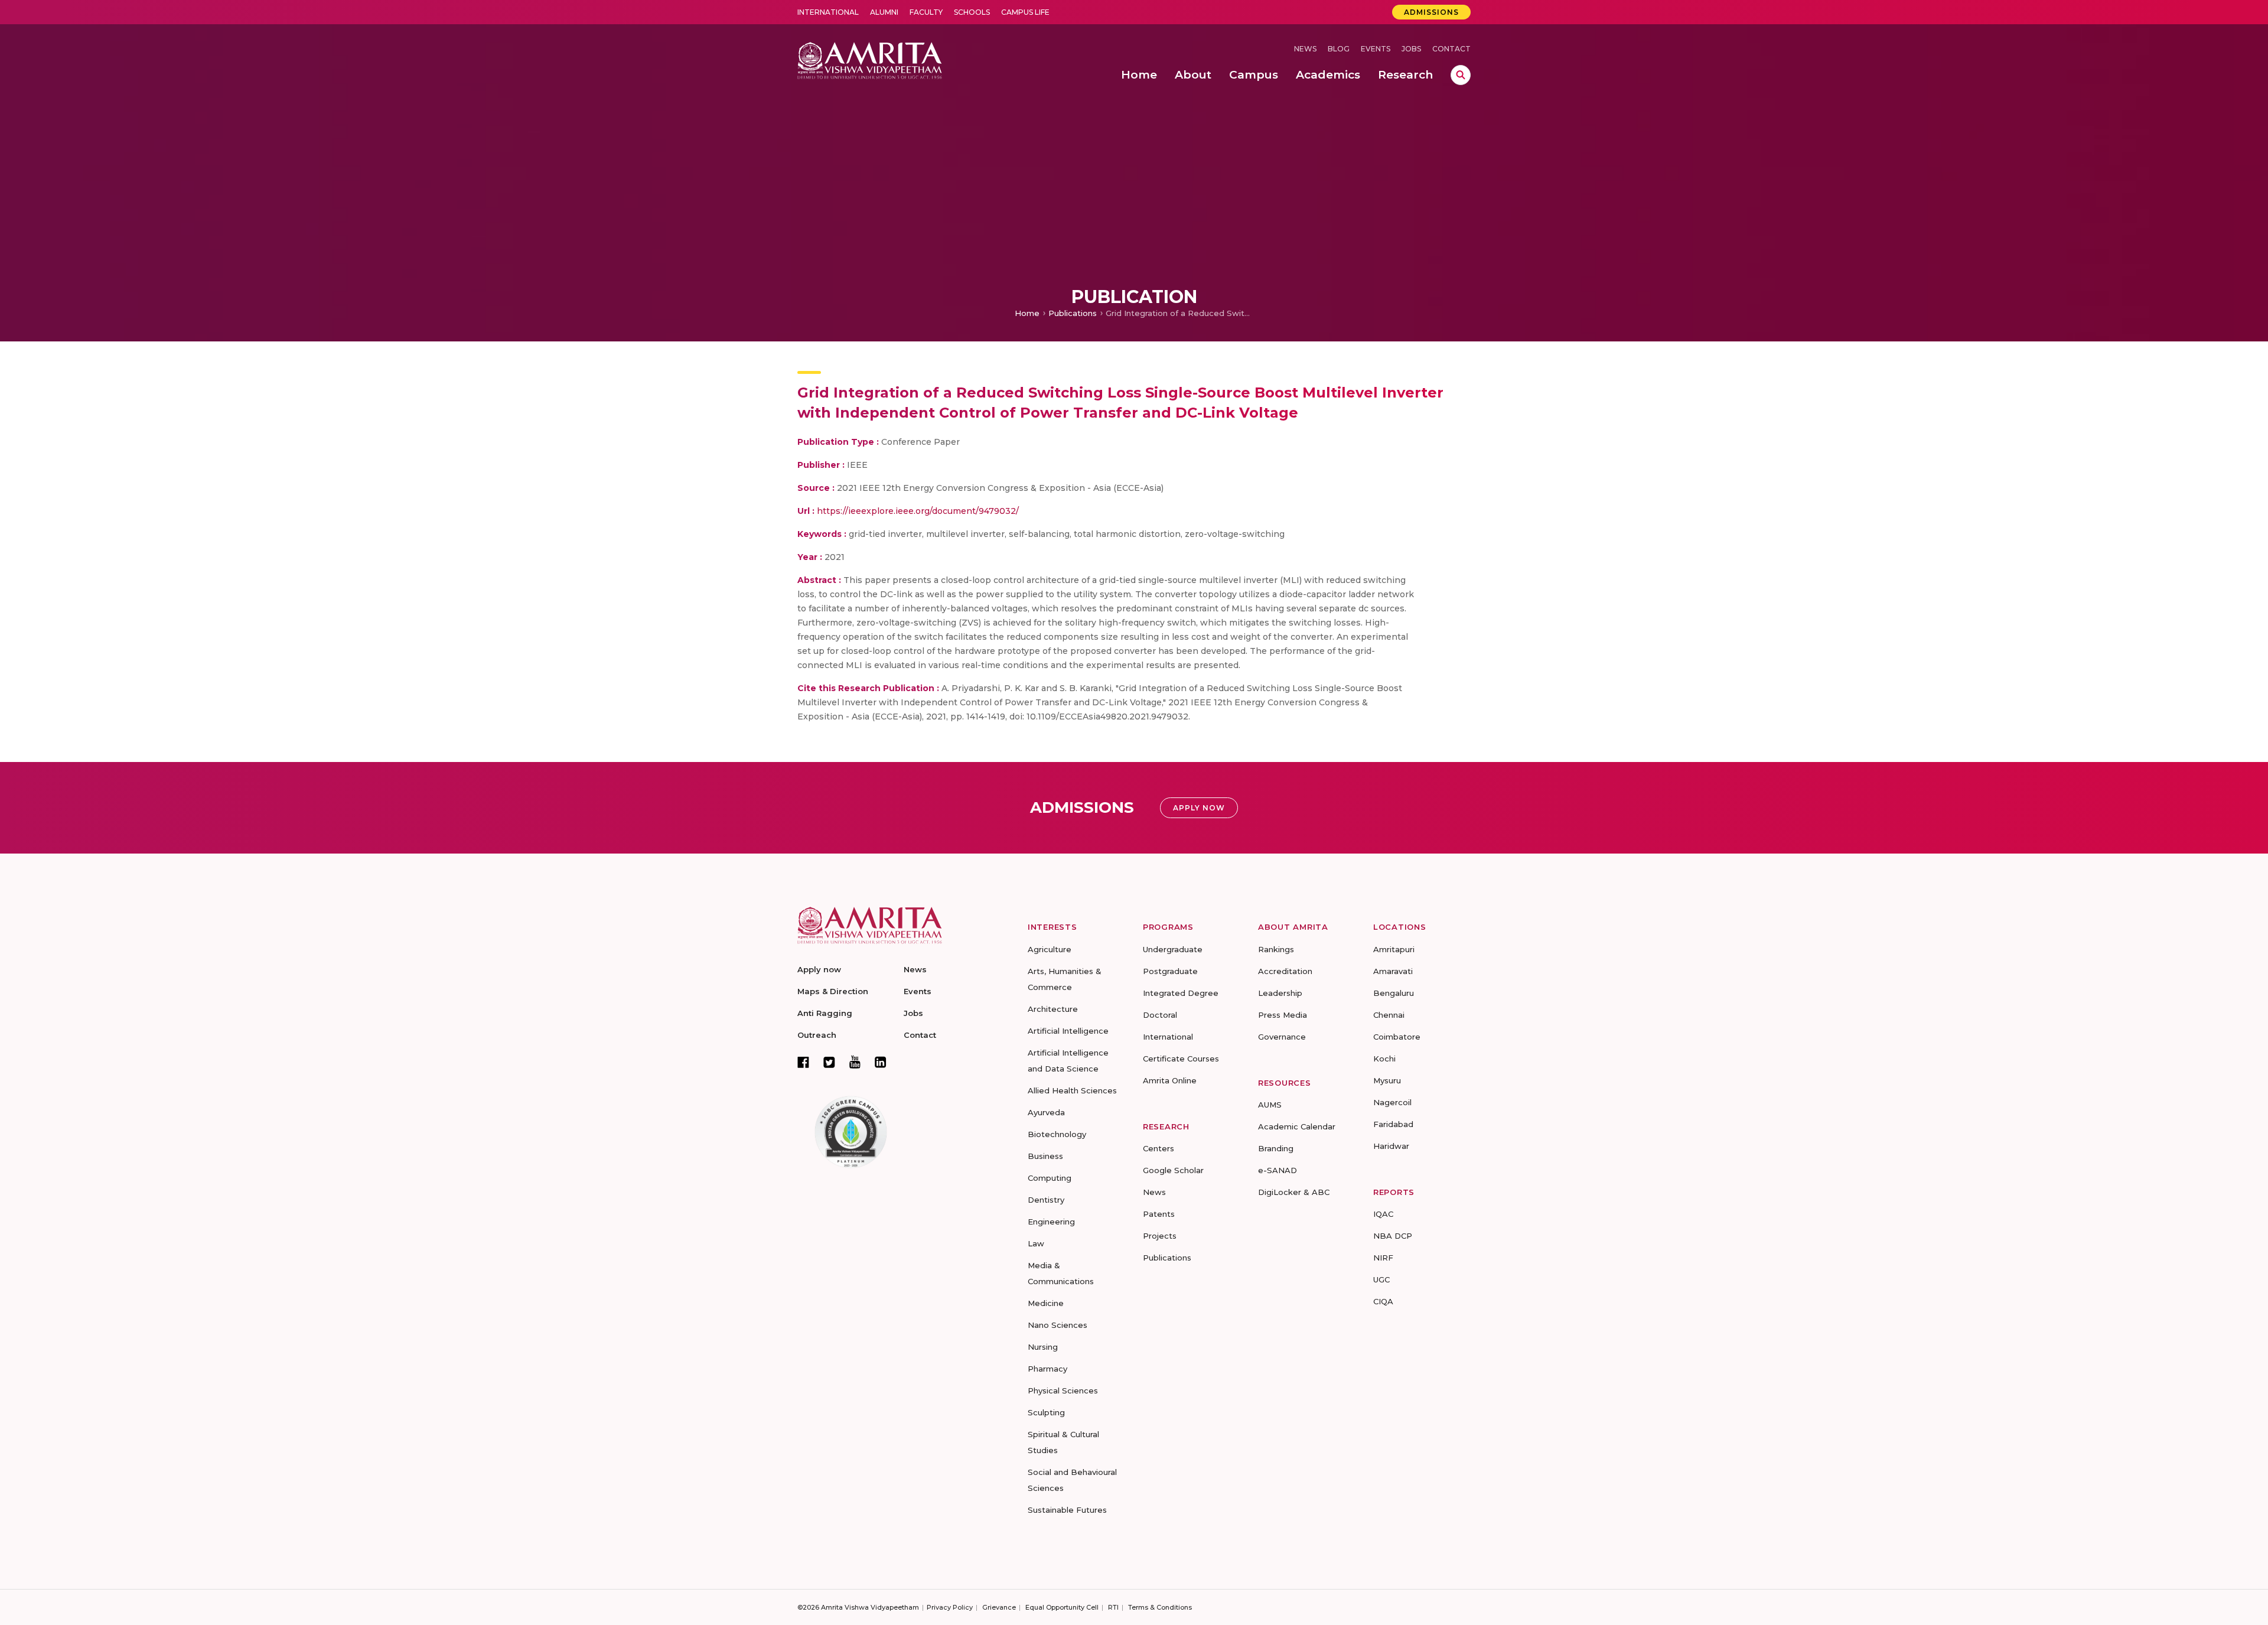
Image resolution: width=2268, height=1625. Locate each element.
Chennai (1389, 1015)
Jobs (1411, 49)
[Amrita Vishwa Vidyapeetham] (870, 59)
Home (1027, 313)
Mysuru (1387, 1080)
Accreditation (1285, 971)
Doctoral (1160, 1015)
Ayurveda (1046, 1112)
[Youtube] (855, 1062)
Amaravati (1393, 971)
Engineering (1051, 1222)
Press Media (1283, 1015)
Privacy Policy (950, 1607)
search (1461, 75)
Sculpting (1046, 1412)
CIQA (1383, 1301)
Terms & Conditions (1160, 1607)
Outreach (817, 1035)
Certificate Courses (1181, 1059)
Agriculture (1050, 949)
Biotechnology (1057, 1134)
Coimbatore (1397, 1037)
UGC (1381, 1279)
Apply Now (1199, 808)
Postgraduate (1170, 971)
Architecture (1053, 1009)
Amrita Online (1170, 1080)
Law (1036, 1243)
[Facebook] (803, 1062)
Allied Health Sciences (1072, 1090)
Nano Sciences (1058, 1325)
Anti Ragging (825, 1013)
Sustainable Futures (1067, 1510)
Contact (1451, 49)
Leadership (1280, 993)
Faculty (926, 12)
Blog (1339, 49)
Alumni (884, 12)
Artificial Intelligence (1068, 1031)
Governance (1282, 1037)
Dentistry (1046, 1200)
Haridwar (1391, 1146)
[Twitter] (829, 1062)
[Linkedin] (881, 1062)
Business (1045, 1156)
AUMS (1270, 1105)
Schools (972, 12)
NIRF (1383, 1258)
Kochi (1384, 1059)
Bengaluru (1394, 993)
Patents (1159, 1214)
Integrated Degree (1181, 993)
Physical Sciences (1063, 1390)
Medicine (1046, 1303)
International (828, 12)
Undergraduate (1173, 949)
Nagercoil (1392, 1102)
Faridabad (1393, 1124)
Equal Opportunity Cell (1062, 1607)
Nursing (1043, 1347)
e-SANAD (1278, 1170)
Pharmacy (1047, 1369)
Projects (1160, 1236)
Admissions (1431, 12)
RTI (1113, 1607)
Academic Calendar (1297, 1126)
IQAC (1383, 1214)
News (1305, 49)
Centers (1159, 1148)
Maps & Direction (833, 991)
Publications (1073, 313)
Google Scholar (1173, 1170)
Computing (1050, 1178)
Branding (1276, 1148)
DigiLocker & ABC (1294, 1192)
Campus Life (1025, 12)
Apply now (819, 969)
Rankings (1276, 949)
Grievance (999, 1607)
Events (1376, 49)
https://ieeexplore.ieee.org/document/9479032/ (918, 511)
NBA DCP (1393, 1236)
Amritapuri (1394, 949)
